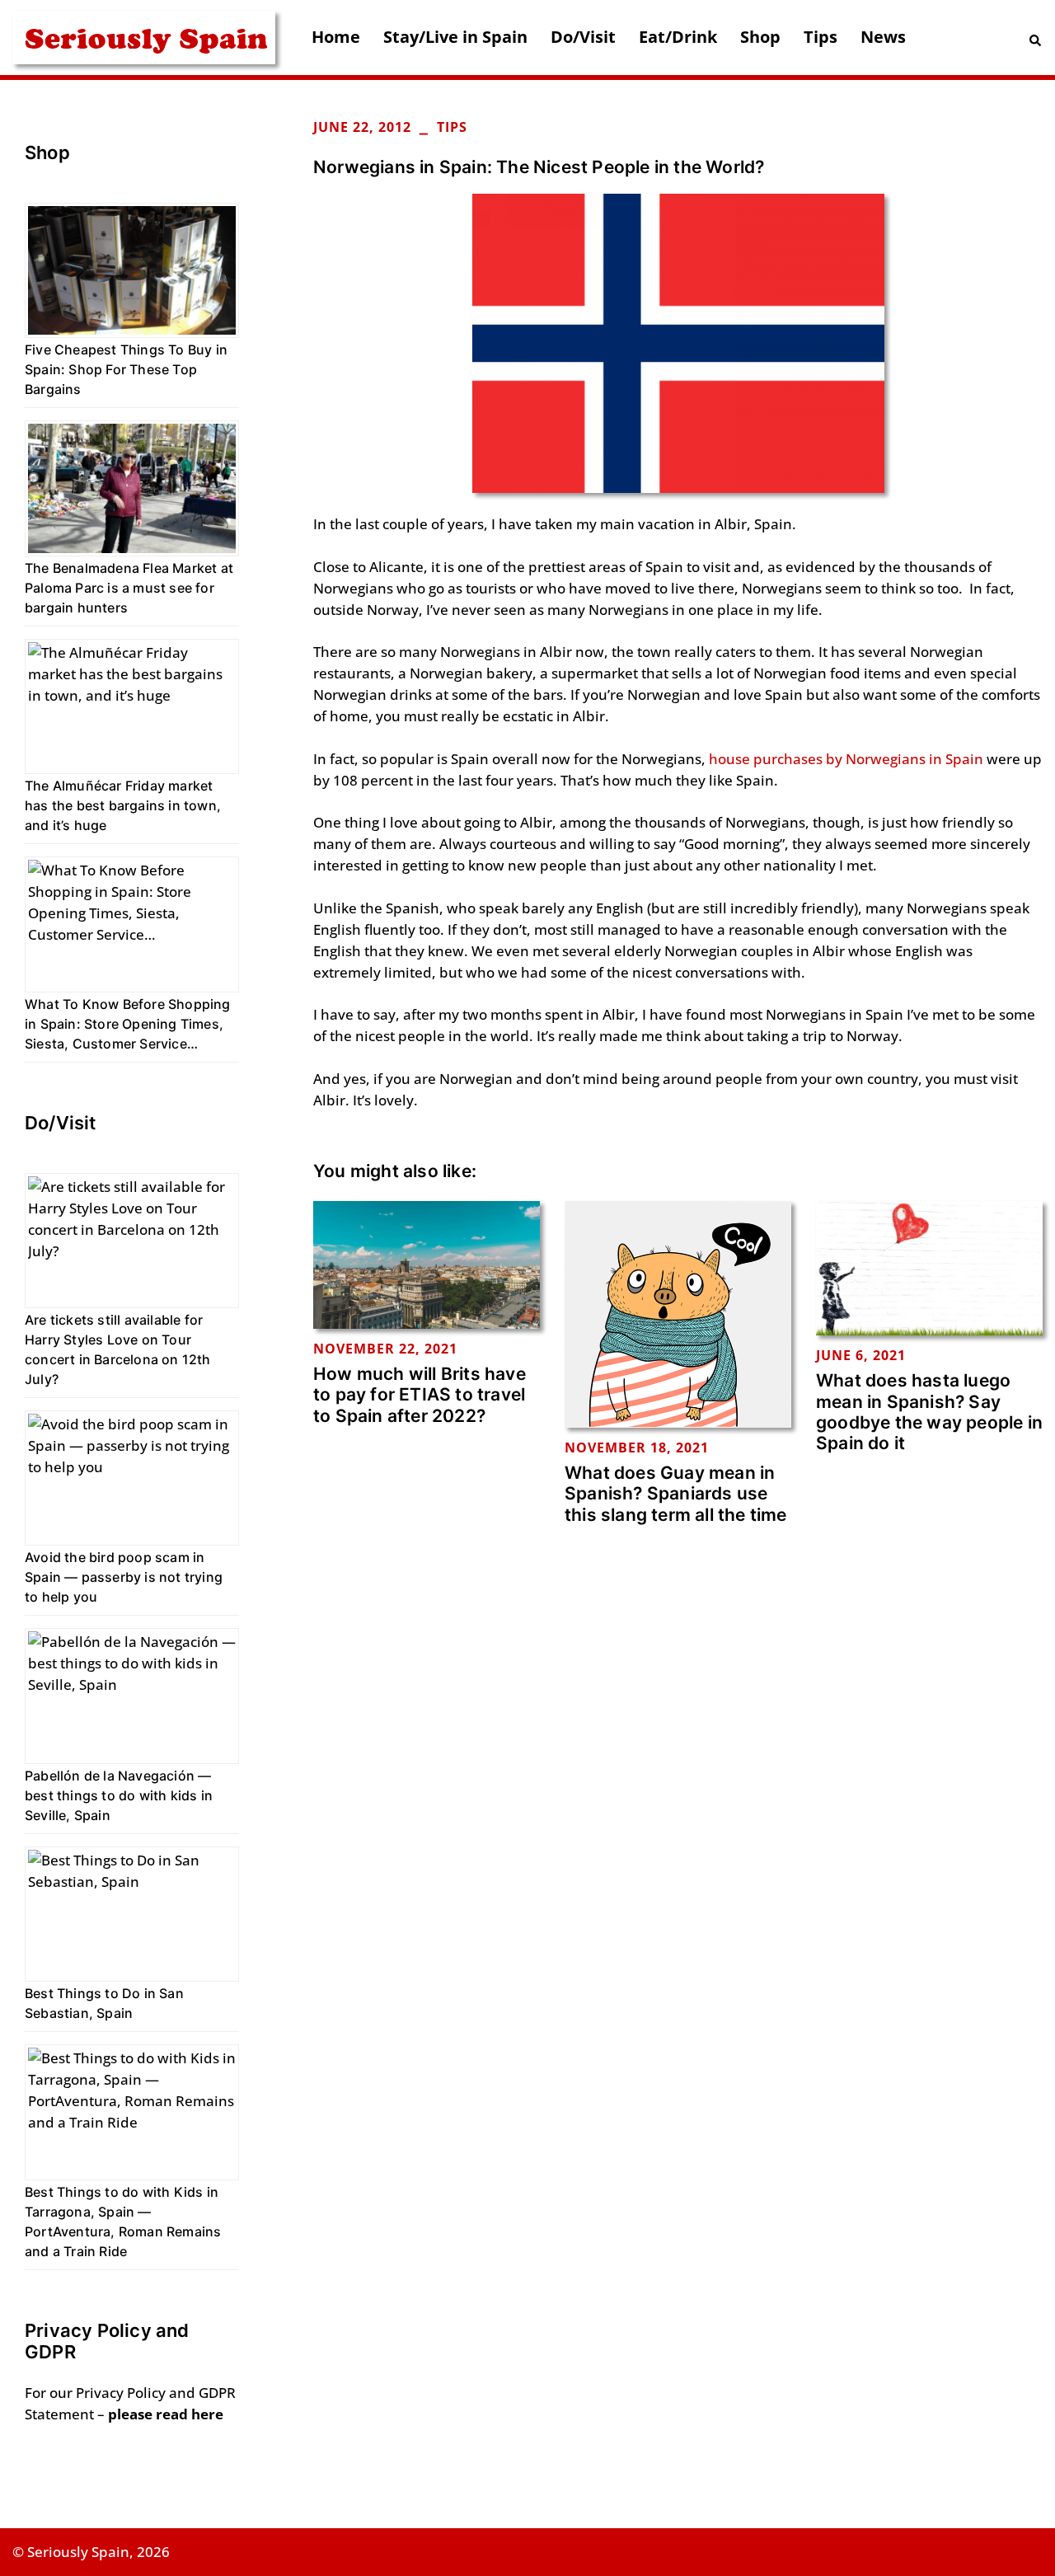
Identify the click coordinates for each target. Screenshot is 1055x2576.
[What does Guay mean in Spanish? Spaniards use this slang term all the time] (678, 1313)
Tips (821, 37)
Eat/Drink (678, 37)
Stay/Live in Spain (455, 37)
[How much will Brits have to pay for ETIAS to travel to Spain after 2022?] (427, 1263)
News (883, 37)
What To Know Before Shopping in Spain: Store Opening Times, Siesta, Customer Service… (128, 1024)
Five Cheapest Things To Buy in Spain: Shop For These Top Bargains (126, 369)
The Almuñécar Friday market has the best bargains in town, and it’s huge (123, 805)
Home (336, 37)
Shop (760, 37)
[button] (1036, 38)
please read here (166, 2414)
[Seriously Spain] (144, 36)
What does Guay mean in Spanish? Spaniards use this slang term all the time (676, 1493)
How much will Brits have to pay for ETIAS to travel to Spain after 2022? (420, 1394)
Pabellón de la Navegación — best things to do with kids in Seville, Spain (119, 1795)
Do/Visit (583, 37)
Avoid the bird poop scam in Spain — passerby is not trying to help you (124, 1577)
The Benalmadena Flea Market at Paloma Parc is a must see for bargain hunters (129, 588)
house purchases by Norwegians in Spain (846, 759)
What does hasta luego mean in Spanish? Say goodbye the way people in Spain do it (929, 1412)
